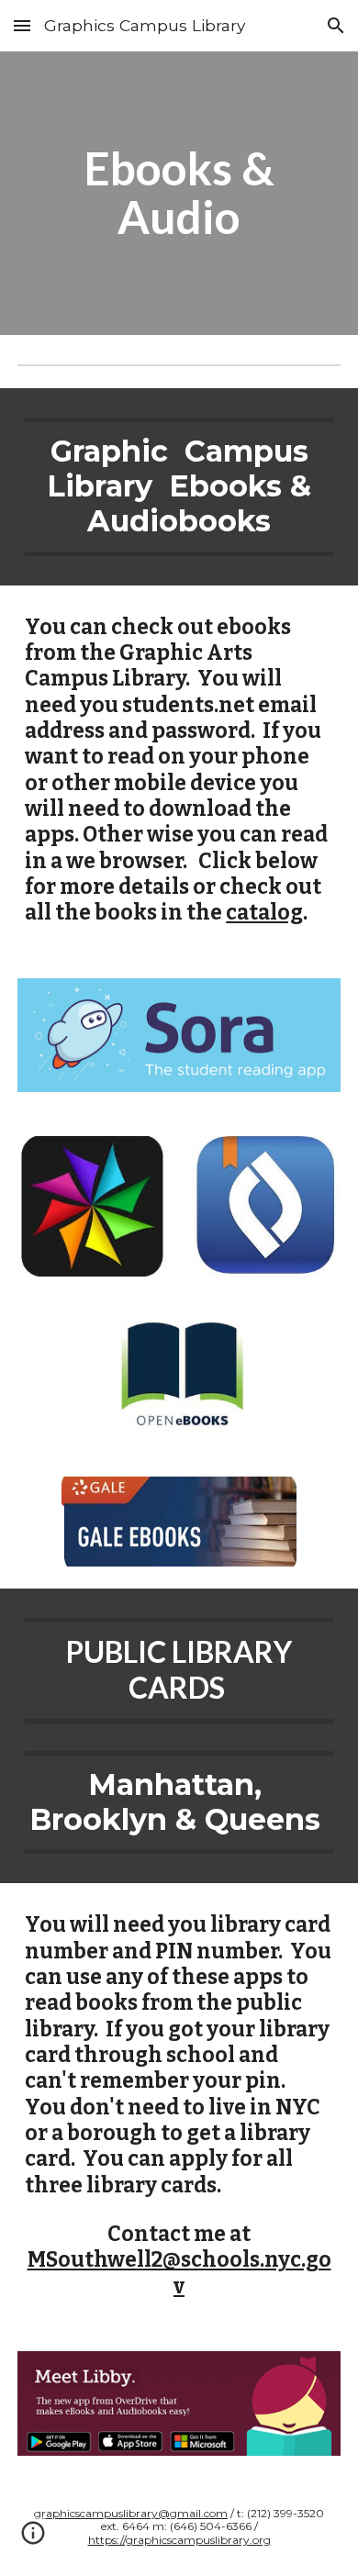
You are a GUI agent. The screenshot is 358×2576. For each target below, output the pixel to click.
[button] (22, 25)
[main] (179, 193)
